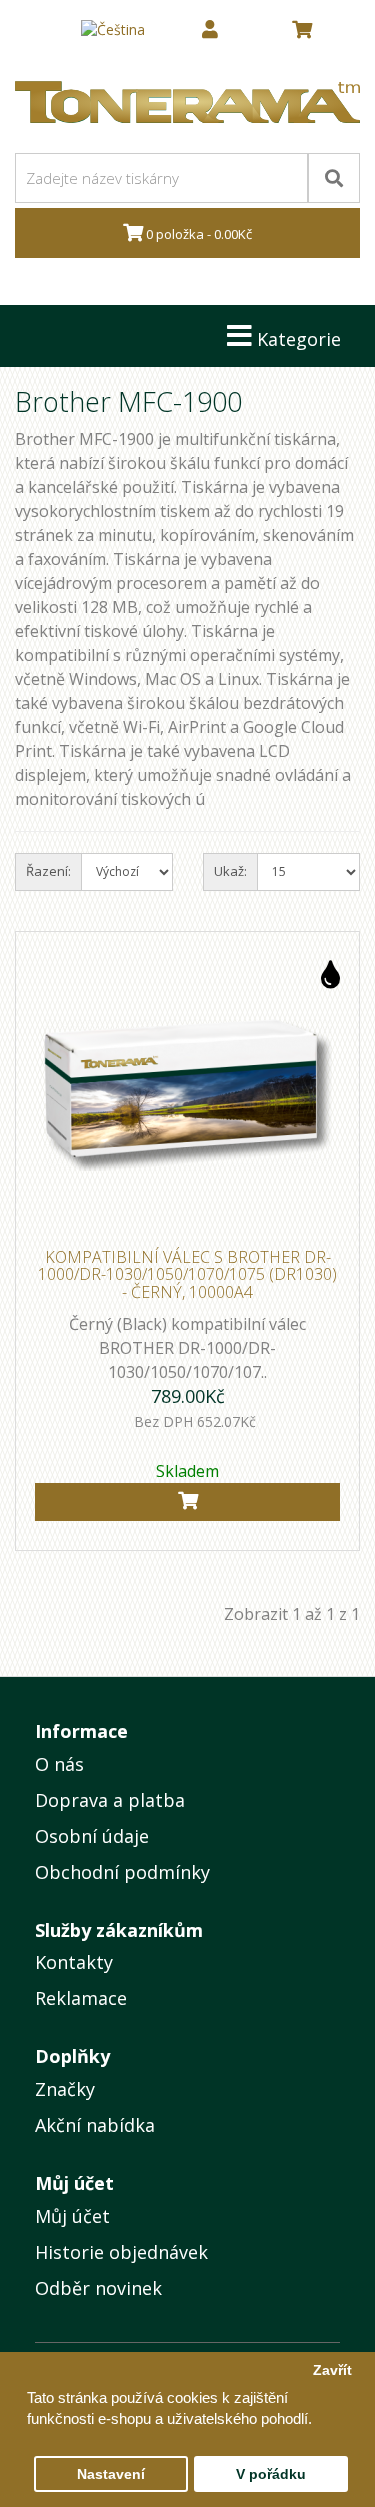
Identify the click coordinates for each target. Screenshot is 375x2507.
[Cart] (187, 1502)
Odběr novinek (98, 2288)
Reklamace (81, 1998)
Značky (65, 2089)
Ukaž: (230, 871)
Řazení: (48, 871)
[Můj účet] (210, 30)
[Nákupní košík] (302, 30)
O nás (59, 1764)
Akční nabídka (95, 2125)
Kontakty (74, 1962)
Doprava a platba (110, 1800)
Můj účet (72, 2216)
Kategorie (296, 339)
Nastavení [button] (111, 2474)
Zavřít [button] (332, 2370)
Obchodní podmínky (122, 1872)
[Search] (334, 178)
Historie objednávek (121, 2252)
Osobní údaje (92, 1836)
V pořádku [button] (271, 2474)
